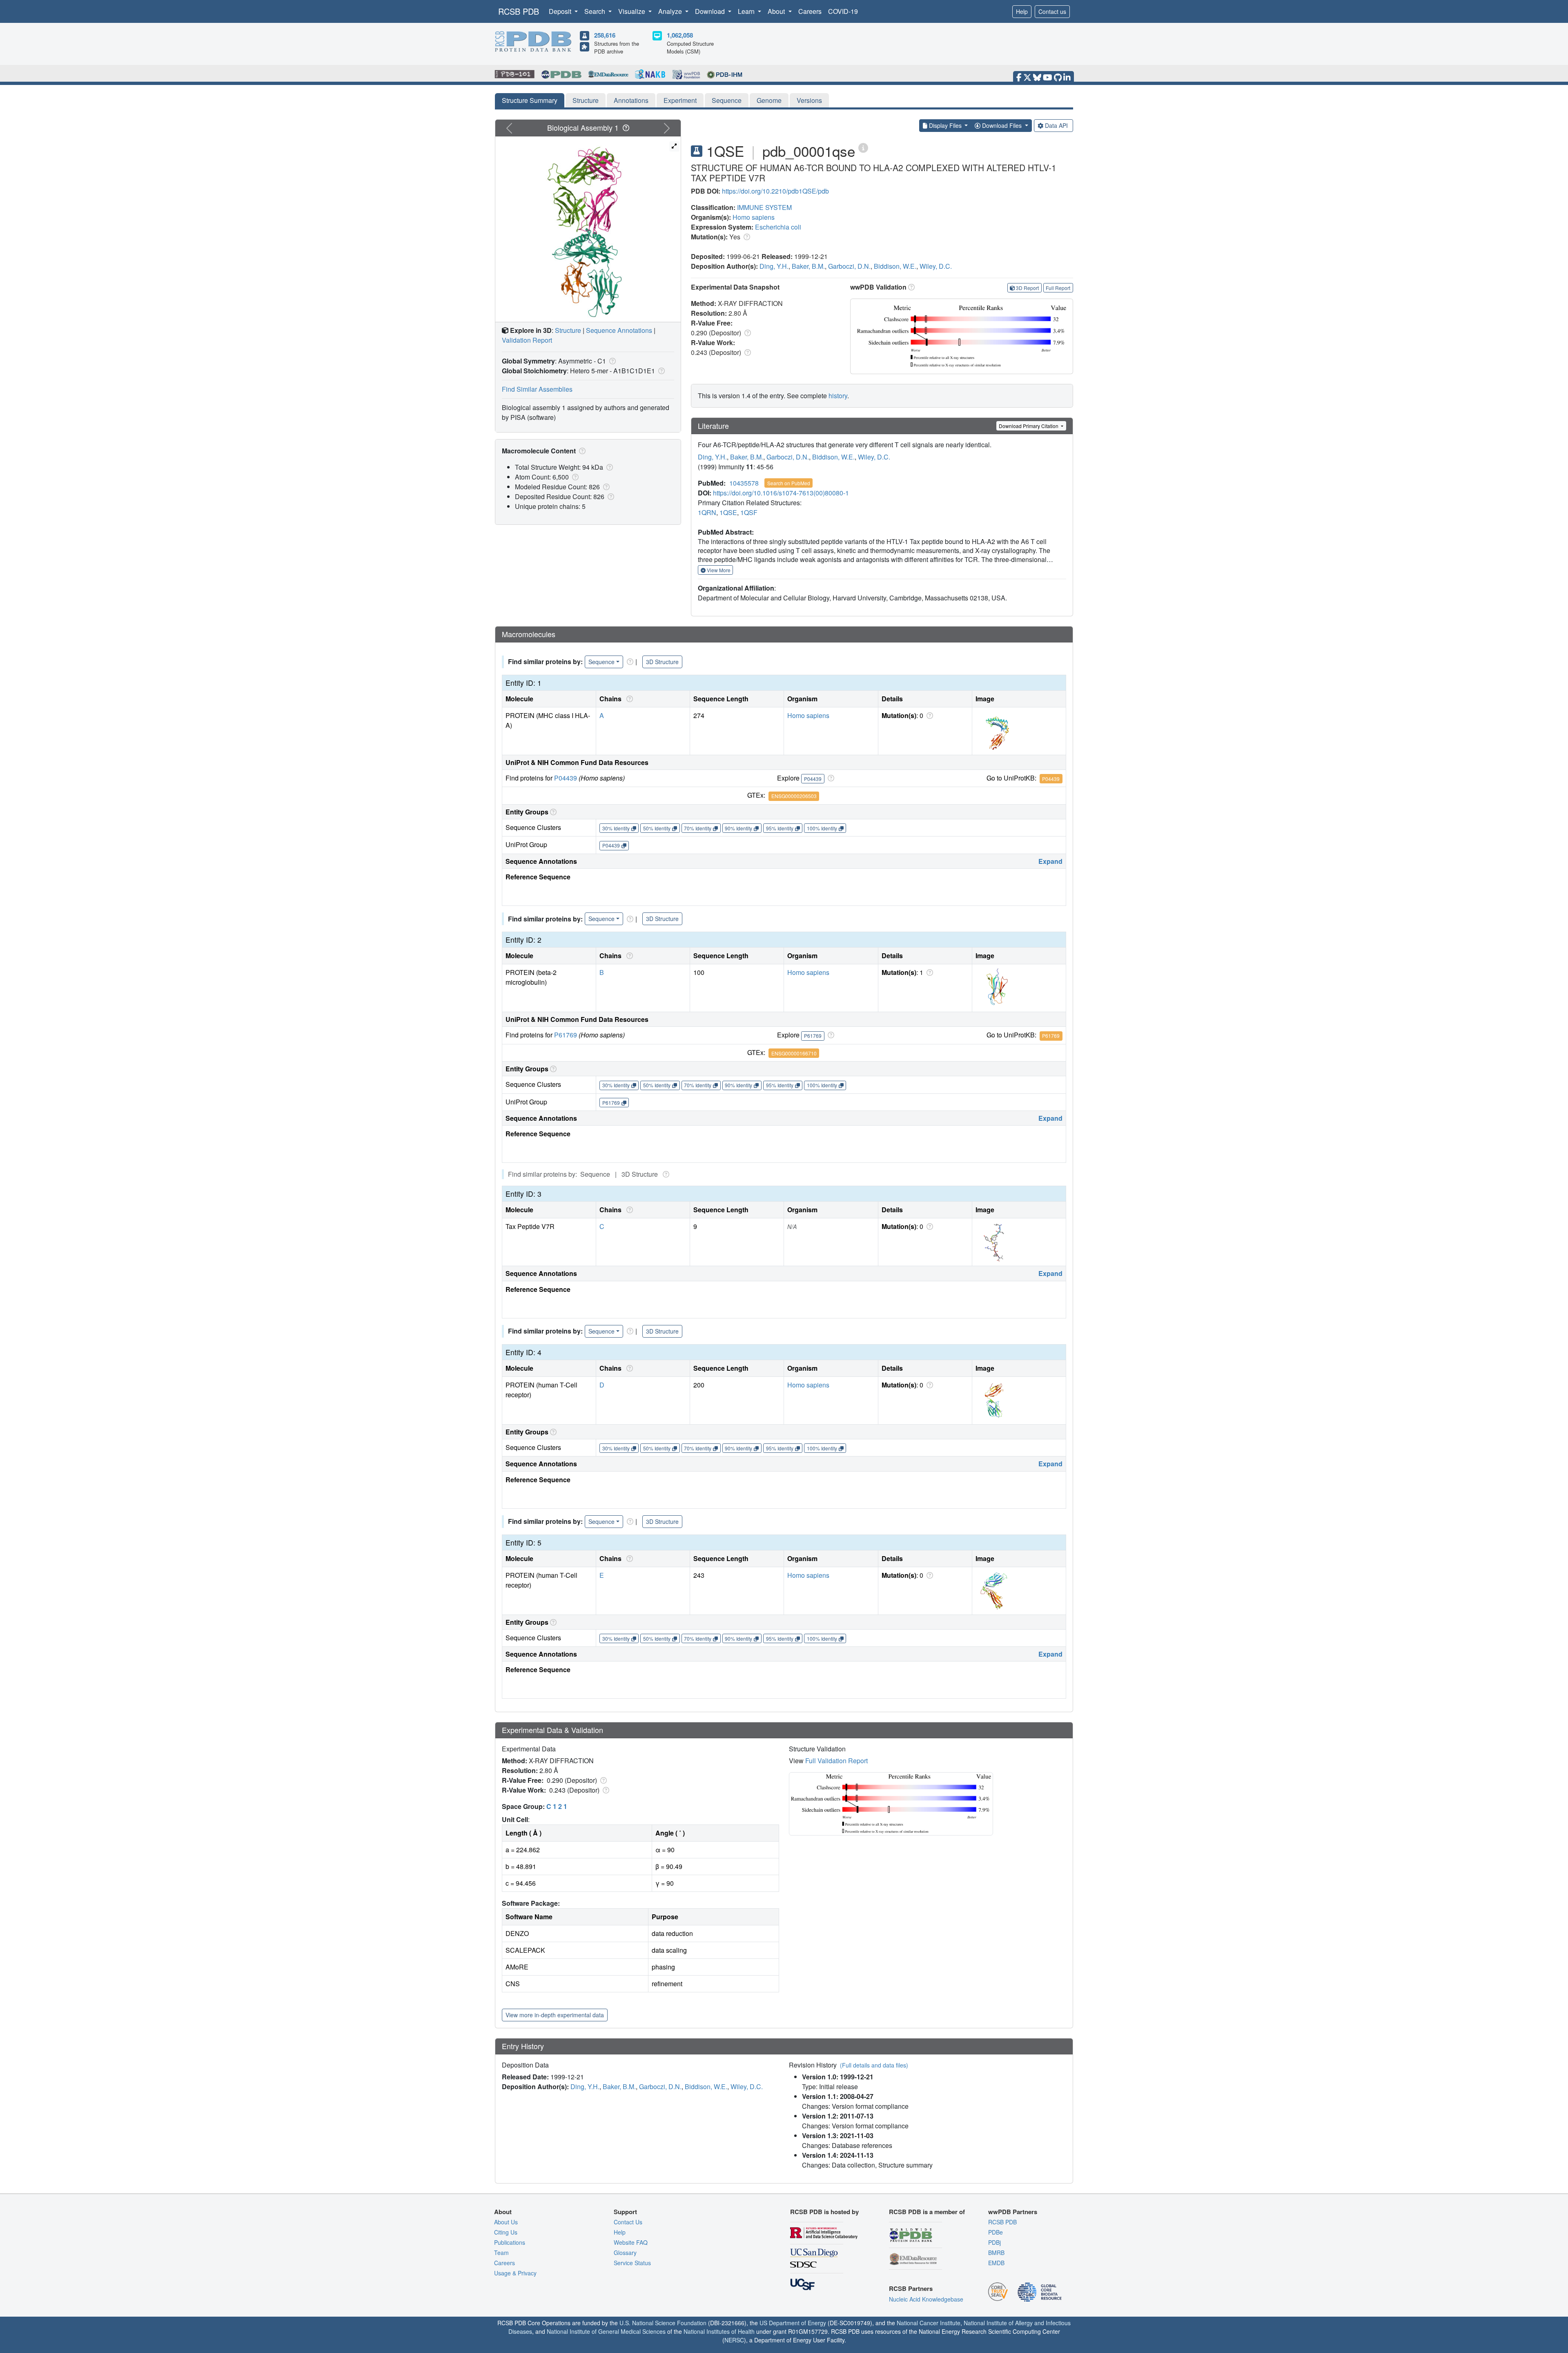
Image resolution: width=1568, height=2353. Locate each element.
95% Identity (780, 828)
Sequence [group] (601, 662)
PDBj (994, 2242)
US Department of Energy (793, 2323)
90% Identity (738, 828)
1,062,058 (680, 35)
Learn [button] (747, 11)
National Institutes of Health (719, 2331)
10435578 (744, 483)
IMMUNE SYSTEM (764, 207)
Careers (810, 11)
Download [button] (711, 11)
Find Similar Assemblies (537, 389)
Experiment (680, 100)
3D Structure (662, 662)
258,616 (605, 35)
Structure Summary (530, 100)
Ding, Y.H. (774, 266)
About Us (506, 2222)
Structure (586, 100)
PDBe (996, 2232)
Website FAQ (631, 2242)
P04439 (566, 778)
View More (718, 570)
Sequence (727, 100)
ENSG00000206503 (794, 796)
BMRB (996, 2253)
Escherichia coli (778, 227)
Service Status (632, 2263)
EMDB (996, 2263)
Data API (1056, 125)
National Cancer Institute (929, 2323)
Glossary (625, 2253)
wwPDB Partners (1013, 2212)
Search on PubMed (789, 483)
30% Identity (616, 828)
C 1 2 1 (557, 1806)
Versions (809, 100)
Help (1022, 11)
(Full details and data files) (874, 2065)
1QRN (707, 512)
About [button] (777, 11)
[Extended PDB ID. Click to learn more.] (863, 147)
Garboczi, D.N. (849, 266)
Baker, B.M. (808, 266)
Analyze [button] (671, 11)
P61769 (566, 1035)
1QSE (728, 512)
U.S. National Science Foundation (663, 2323)
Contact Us (628, 2222)
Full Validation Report (836, 1761)
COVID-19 (843, 11)
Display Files (945, 125)
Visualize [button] (633, 11)
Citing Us (506, 2232)
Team (501, 2253)
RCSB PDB (519, 11)
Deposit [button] (561, 11)
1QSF (749, 512)
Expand (1050, 861)
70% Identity (698, 828)
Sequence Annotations (619, 330)
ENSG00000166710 (794, 1053)
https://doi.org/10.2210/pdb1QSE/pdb (775, 191)
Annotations (631, 100)
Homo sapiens (754, 217)
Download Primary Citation (1029, 426)
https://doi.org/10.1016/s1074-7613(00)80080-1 (781, 493)
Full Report (1058, 288)
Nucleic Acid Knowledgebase (926, 2299)
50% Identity (657, 828)
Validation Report (527, 340)
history (838, 396)
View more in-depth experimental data (555, 2015)
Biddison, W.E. (895, 266)
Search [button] (596, 11)
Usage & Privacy (515, 2273)
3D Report (1027, 288)
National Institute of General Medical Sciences (606, 2331)
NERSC (734, 2340)
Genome (769, 100)
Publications (510, 2242)
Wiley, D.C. (936, 266)
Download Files (1002, 125)
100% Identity (822, 828)
